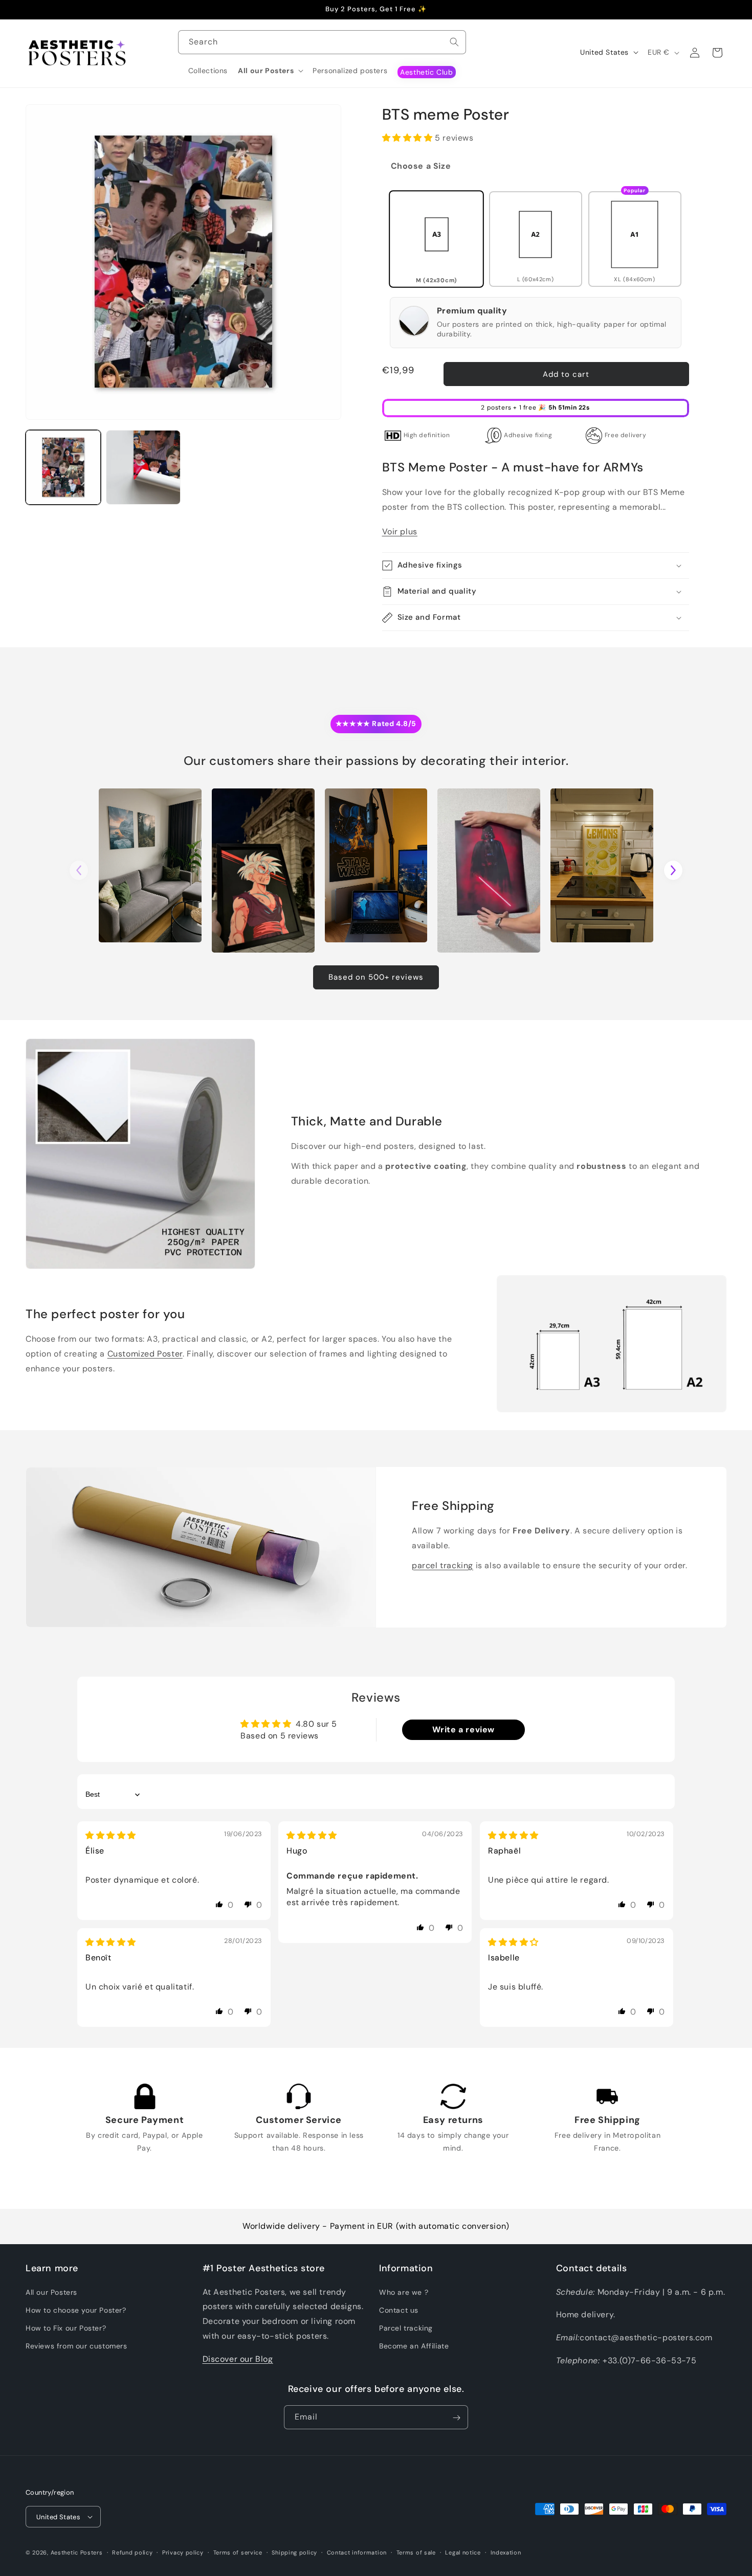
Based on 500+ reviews (376, 977)
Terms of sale (416, 2552)
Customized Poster (145, 1353)
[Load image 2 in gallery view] (143, 468)
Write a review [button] (463, 1730)
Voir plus (400, 532)
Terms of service (238, 2552)
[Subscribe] (456, 2418)
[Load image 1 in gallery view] (63, 468)
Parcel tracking (406, 2328)
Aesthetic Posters (77, 2552)
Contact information (357, 2552)
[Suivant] (673, 870)
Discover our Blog (238, 2358)
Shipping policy (294, 2552)
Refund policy (132, 2552)
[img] (111, 1835)
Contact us (399, 2310)
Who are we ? (404, 2292)
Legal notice (463, 2552)
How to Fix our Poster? (66, 2328)
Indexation (506, 2552)
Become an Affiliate (414, 2346)
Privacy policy (183, 2552)
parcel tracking (443, 1565)
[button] (270, 71)
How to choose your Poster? (76, 2310)
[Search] (454, 42)
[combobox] (322, 42)
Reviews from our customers (76, 2346)
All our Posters (51, 2292)
